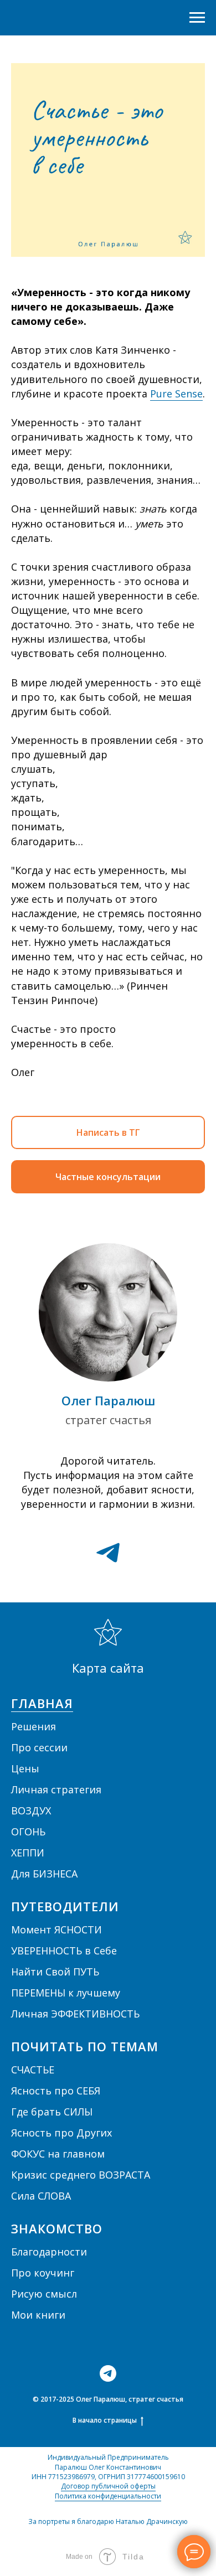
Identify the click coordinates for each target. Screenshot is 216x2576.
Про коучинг (43, 2273)
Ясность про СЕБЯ (56, 2091)
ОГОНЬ (28, 1832)
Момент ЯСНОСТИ (56, 1930)
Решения (34, 1726)
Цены (25, 1768)
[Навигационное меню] (197, 18)
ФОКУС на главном (58, 2154)
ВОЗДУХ (31, 1811)
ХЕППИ (28, 1853)
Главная (42, 1703)
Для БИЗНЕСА (44, 1874)
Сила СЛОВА (41, 2196)
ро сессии (43, 1747)
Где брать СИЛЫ (52, 2112)
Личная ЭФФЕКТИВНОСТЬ (75, 2014)
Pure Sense (176, 394)
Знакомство (57, 2228)
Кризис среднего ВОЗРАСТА (81, 2175)
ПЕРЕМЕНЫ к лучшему (66, 1993)
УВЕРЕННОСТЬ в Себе (64, 1951)
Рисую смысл (44, 2294)
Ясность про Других (61, 2133)
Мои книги (38, 2315)
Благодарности (49, 2252)
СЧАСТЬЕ (33, 2070)
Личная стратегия (56, 1789)
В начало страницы (105, 2420)
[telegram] (108, 1553)
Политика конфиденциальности (108, 2496)
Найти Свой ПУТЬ (55, 1972)
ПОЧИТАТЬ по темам (85, 2046)
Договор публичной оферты (108, 2486)
